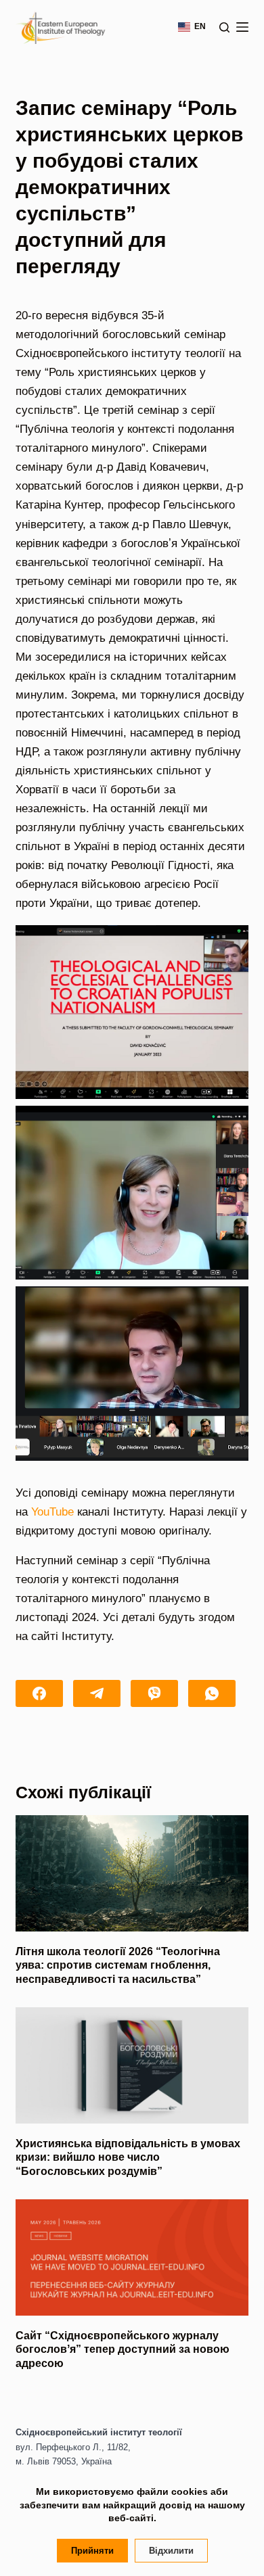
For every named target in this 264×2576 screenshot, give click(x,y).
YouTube (52, 1512)
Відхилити (171, 2551)
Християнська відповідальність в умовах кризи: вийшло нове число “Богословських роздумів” (128, 2158)
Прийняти (92, 2551)
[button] (132, 1012)
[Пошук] (224, 27)
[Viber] (154, 1693)
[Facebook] (39, 1693)
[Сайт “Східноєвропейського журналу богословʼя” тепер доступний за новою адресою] (132, 2257)
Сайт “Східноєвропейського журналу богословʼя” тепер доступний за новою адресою (123, 2350)
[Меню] (242, 27)
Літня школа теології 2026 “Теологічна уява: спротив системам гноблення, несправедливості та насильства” (118, 1966)
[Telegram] (97, 1693)
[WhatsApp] (212, 1693)
